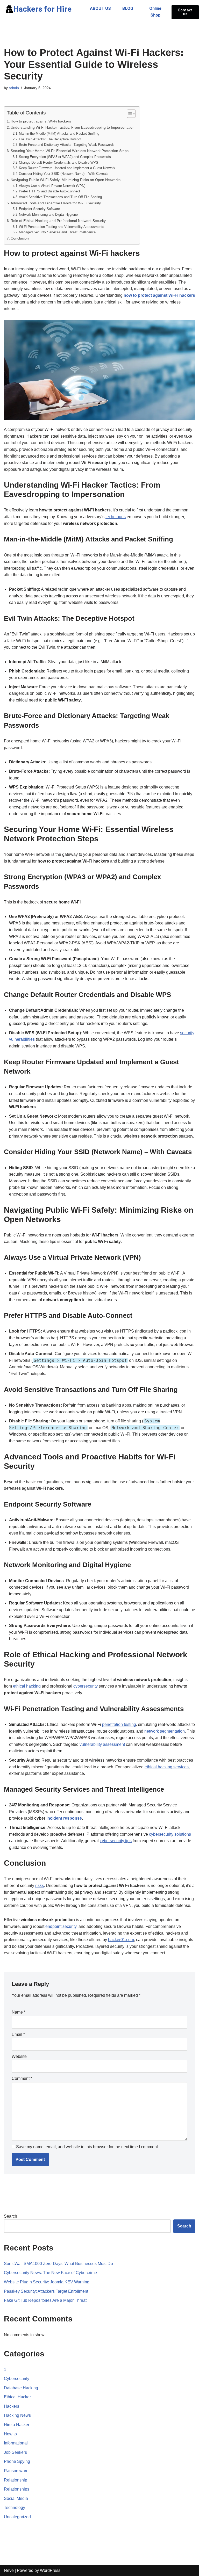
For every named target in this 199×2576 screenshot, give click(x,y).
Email (18, 2034)
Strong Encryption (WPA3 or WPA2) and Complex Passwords (65, 157)
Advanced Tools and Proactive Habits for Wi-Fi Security (56, 203)
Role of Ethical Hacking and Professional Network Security (58, 221)
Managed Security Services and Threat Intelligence (57, 232)
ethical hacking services (167, 1767)
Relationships (17, 2489)
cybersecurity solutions (170, 1834)
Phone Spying (17, 2461)
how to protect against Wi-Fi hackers (159, 295)
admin (14, 88)
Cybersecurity (17, 2379)
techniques (116, 517)
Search (10, 2216)
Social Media (16, 2498)
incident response (64, 1818)
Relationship (16, 2480)
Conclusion (20, 238)
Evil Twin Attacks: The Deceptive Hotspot (50, 139)
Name (19, 2012)
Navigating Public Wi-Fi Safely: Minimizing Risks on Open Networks (66, 180)
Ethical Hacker (17, 2397)
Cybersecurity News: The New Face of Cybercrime (50, 2273)
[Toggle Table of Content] (129, 114)
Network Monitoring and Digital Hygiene (48, 215)
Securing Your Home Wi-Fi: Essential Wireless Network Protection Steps (70, 151)
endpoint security (61, 1926)
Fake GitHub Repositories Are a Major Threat (45, 2300)
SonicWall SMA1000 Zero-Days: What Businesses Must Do (58, 2264)
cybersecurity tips (116, 1841)
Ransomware (16, 2471)
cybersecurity (86, 1686)
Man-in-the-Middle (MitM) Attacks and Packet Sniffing (59, 133)
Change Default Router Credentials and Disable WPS (59, 162)
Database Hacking (21, 2388)
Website (19, 2056)
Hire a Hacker (17, 2425)
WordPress (50, 2570)
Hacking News (17, 2415)
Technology (15, 2508)
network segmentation (165, 1731)
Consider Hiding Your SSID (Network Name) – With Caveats (64, 174)
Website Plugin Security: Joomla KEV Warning (47, 2282)
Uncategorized (17, 2517)
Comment (22, 2078)
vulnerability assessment (102, 1744)
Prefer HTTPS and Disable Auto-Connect (49, 191)
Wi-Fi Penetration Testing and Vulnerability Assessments (62, 227)
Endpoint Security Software (39, 209)
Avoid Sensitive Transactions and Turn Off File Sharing (60, 197)
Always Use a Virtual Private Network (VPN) (52, 186)
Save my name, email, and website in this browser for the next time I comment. (87, 2147)
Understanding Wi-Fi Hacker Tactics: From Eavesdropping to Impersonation (73, 127)
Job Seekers (15, 2452)
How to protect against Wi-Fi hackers (41, 121)
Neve (9, 2570)
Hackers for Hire (42, 9)
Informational (16, 2443)
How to (10, 2434)
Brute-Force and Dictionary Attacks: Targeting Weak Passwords (67, 145)
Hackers (12, 2406)
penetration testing (119, 1724)
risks (40, 1886)
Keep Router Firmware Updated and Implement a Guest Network (67, 168)
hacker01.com (121, 1940)
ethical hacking (27, 1686)
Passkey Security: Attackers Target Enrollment (46, 2291)
